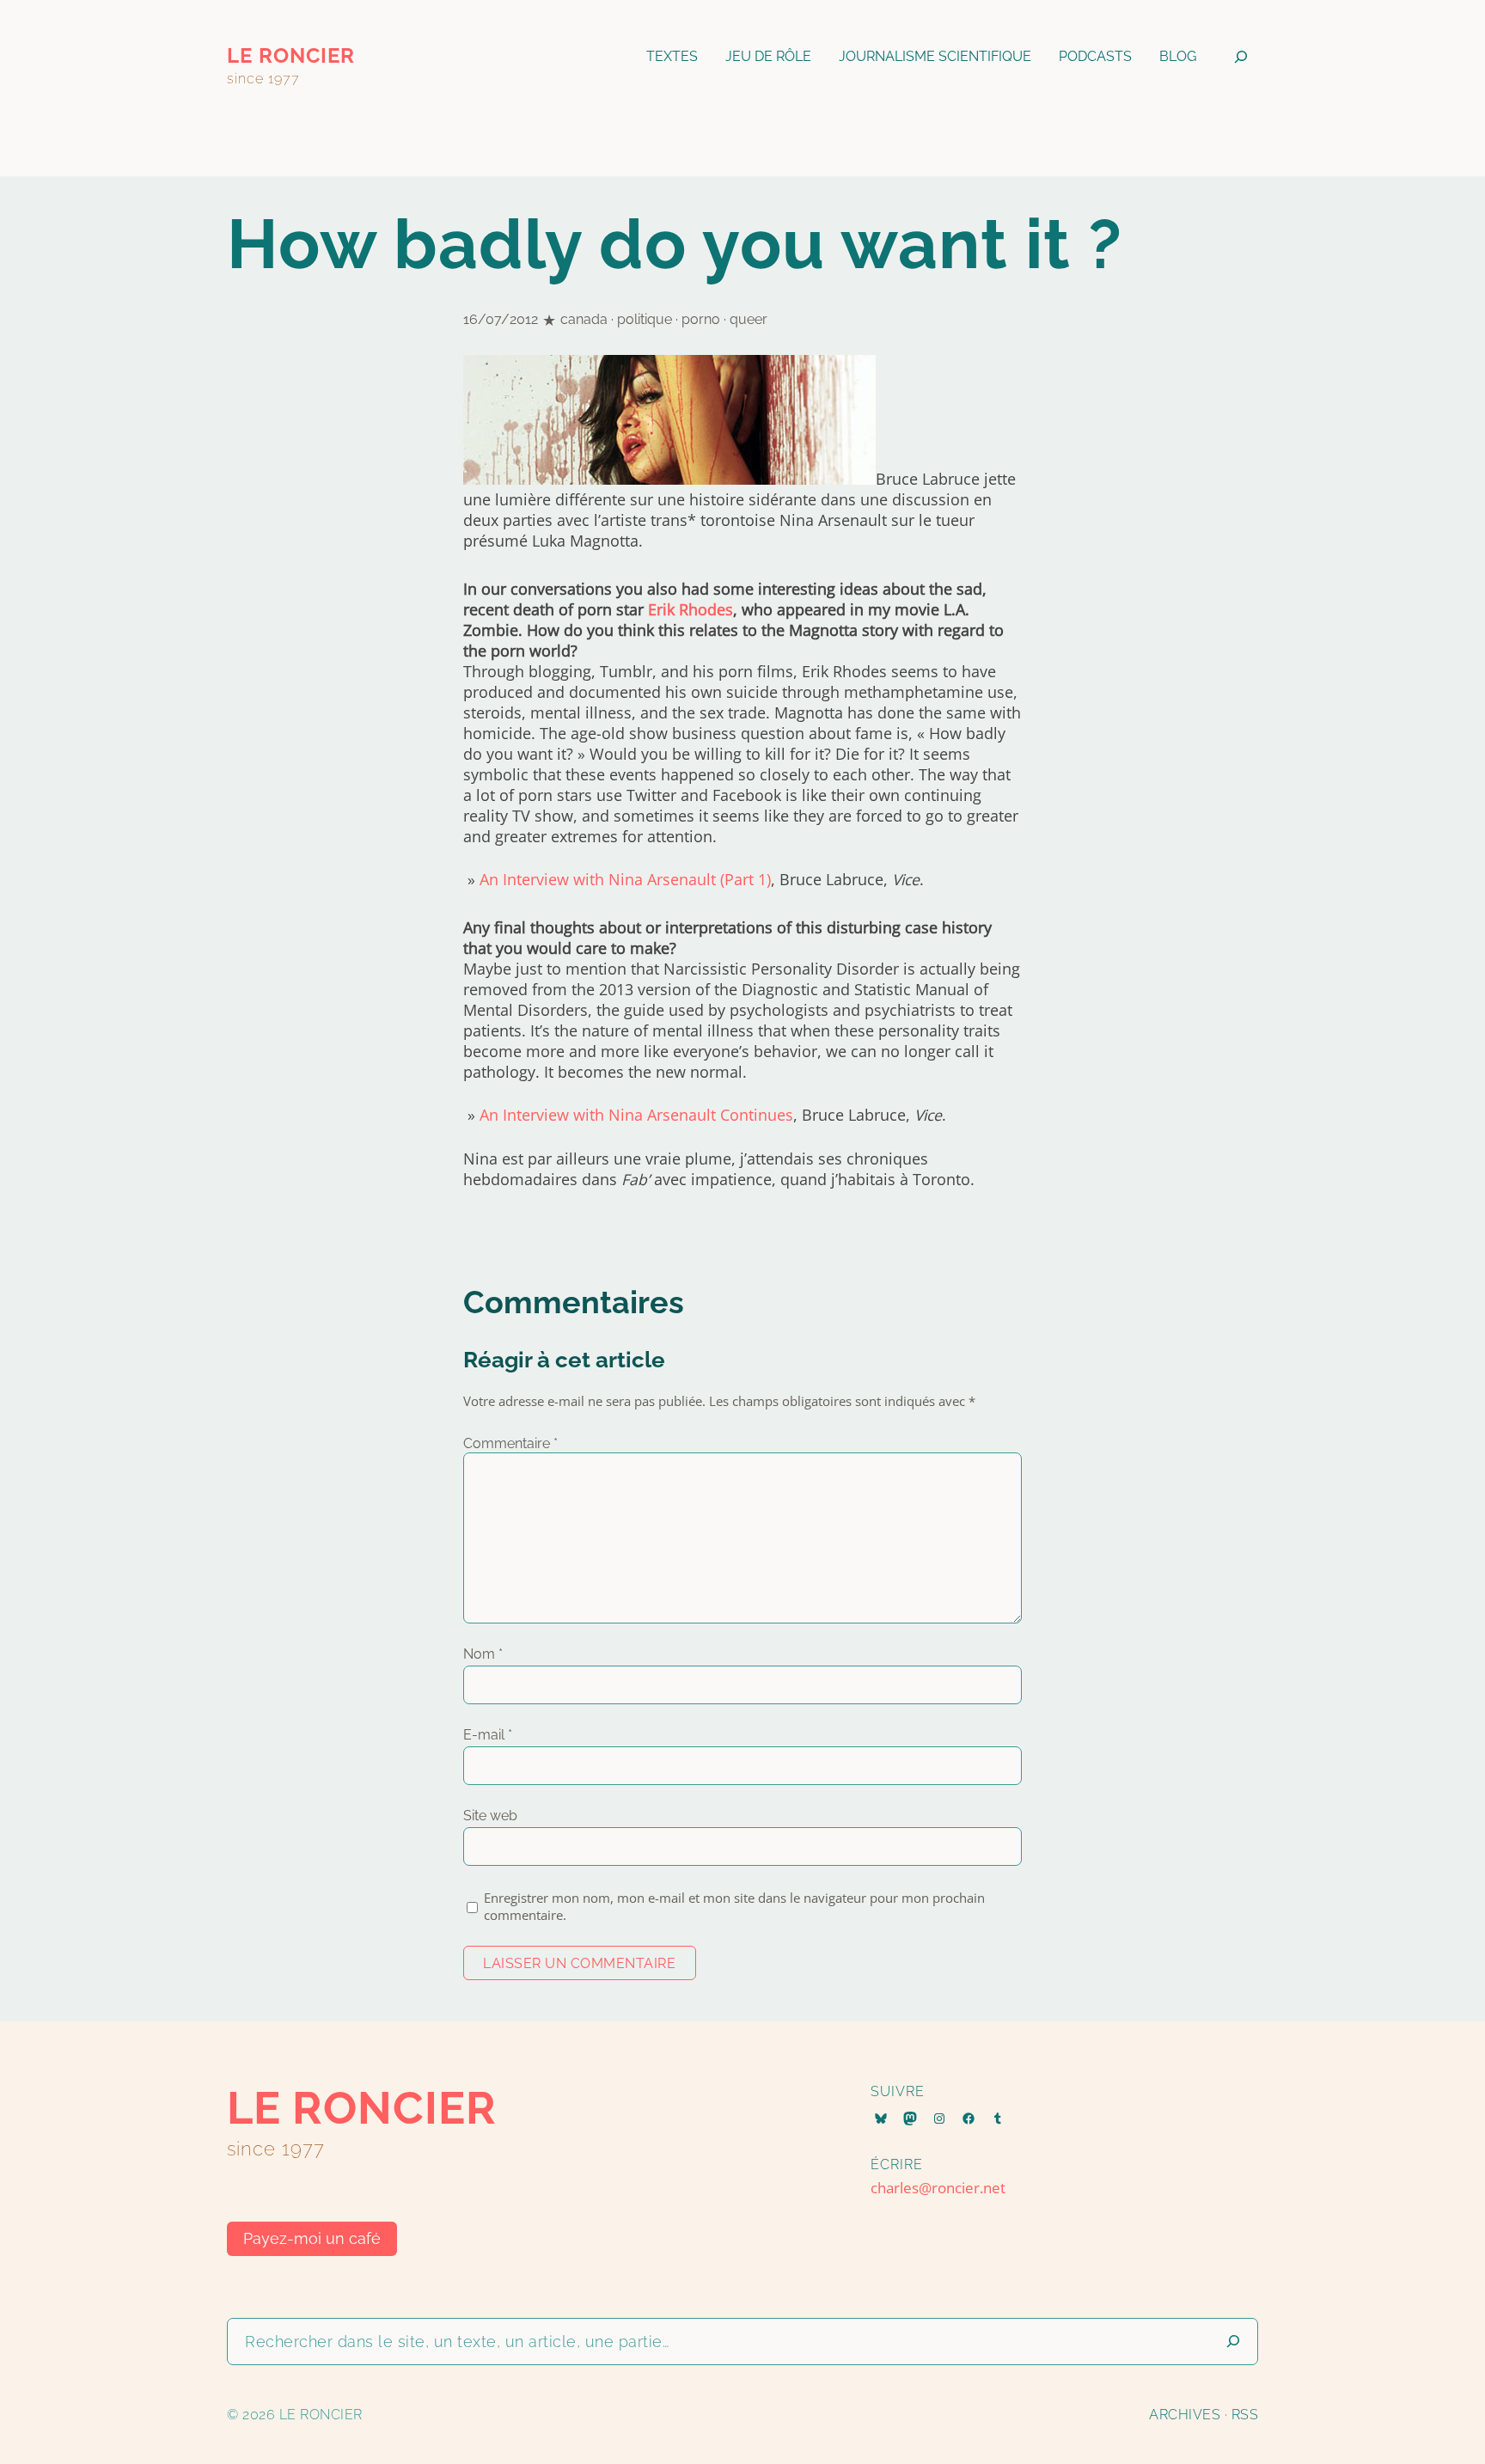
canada (584, 319)
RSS (1245, 2415)
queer (749, 319)
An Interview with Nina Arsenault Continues (636, 1115)
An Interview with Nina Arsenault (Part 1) (625, 879)
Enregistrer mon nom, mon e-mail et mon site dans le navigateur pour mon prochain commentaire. (734, 1906)
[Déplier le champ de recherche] (1241, 56)
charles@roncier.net (938, 2188)
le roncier (291, 55)
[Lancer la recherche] (1233, 2342)
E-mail (488, 1735)
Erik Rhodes (691, 609)
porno (701, 319)
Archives (1185, 2415)
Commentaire (510, 1443)
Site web (490, 1816)
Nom (483, 1654)
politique (645, 319)
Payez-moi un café (312, 2238)
